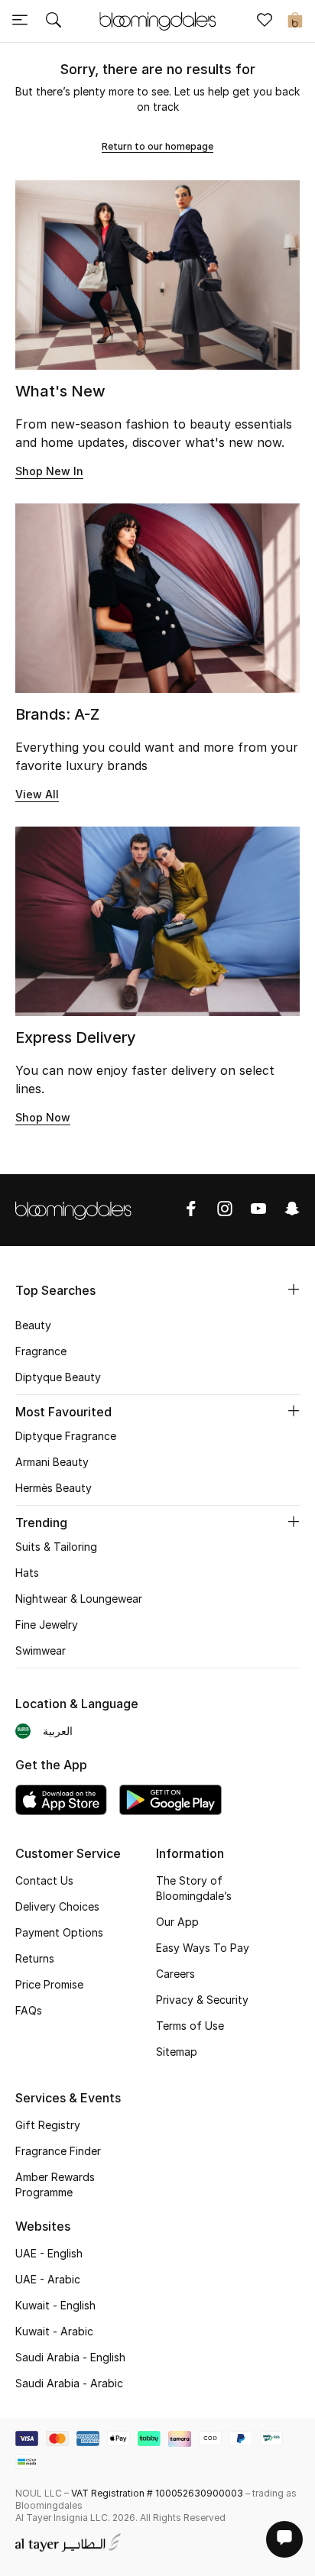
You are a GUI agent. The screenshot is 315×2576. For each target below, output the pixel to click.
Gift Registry (48, 2125)
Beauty (33, 1325)
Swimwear (41, 1650)
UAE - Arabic (48, 2279)
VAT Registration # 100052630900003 (157, 2493)
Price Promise (49, 1984)
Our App (177, 1922)
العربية (58, 1731)
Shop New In (49, 471)
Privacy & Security (202, 2000)
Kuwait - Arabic (54, 2331)
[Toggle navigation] (20, 21)
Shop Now (43, 1117)
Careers (175, 1974)
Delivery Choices (57, 1906)
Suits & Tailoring (56, 1547)
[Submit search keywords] (54, 21)
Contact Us (44, 1880)
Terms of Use (190, 2026)
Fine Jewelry (47, 1625)
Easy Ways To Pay (203, 1948)
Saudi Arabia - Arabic (69, 2383)
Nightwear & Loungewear (79, 1599)
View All (37, 794)
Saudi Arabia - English (70, 2357)
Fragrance (41, 1351)
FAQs (29, 2010)
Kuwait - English (55, 2305)
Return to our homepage (157, 146)
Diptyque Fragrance (66, 1436)
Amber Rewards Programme (55, 2184)
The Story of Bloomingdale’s (194, 1888)
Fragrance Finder (58, 2151)
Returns (35, 1958)
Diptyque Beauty (58, 1377)
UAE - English (49, 2253)
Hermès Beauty (54, 1488)
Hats (27, 1573)
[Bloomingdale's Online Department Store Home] (157, 20)
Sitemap (177, 2052)
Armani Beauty (52, 1462)
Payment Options (59, 1932)
